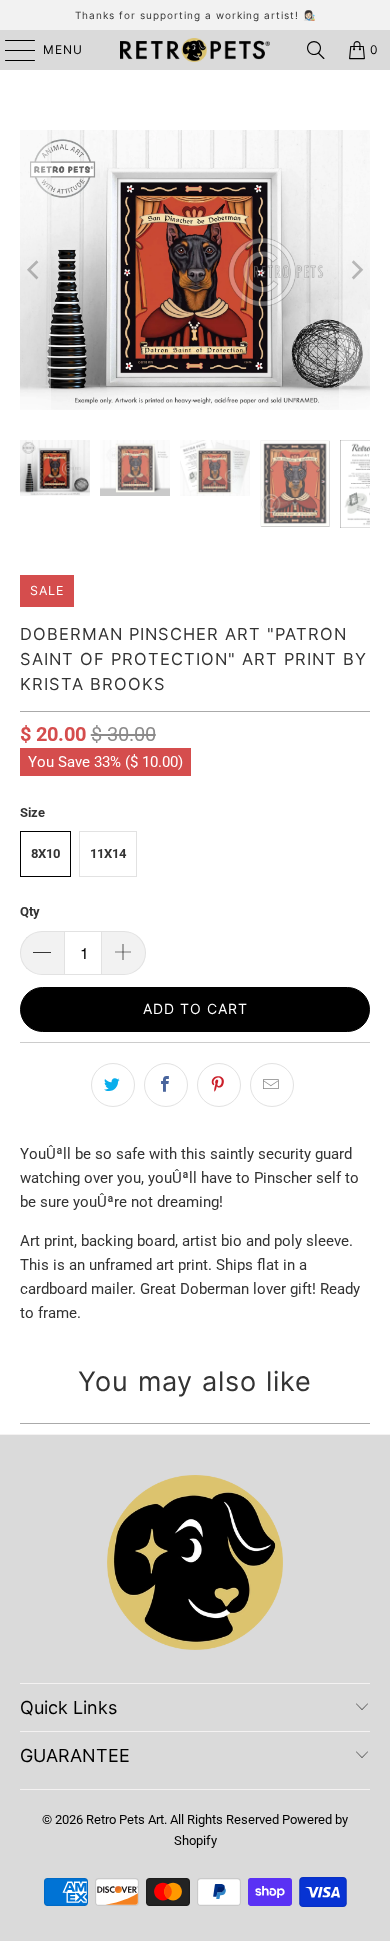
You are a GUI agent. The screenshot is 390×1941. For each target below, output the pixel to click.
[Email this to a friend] (272, 1085)
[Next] (355, 270)
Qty (30, 911)
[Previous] (35, 270)
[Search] (316, 50)
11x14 (108, 853)
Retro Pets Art (125, 1819)
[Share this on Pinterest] (219, 1085)
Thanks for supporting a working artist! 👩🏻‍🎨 (195, 15)
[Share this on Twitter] (113, 1085)
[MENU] (10, 50)
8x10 (45, 853)
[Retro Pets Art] (195, 50)
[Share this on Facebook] (166, 1085)
